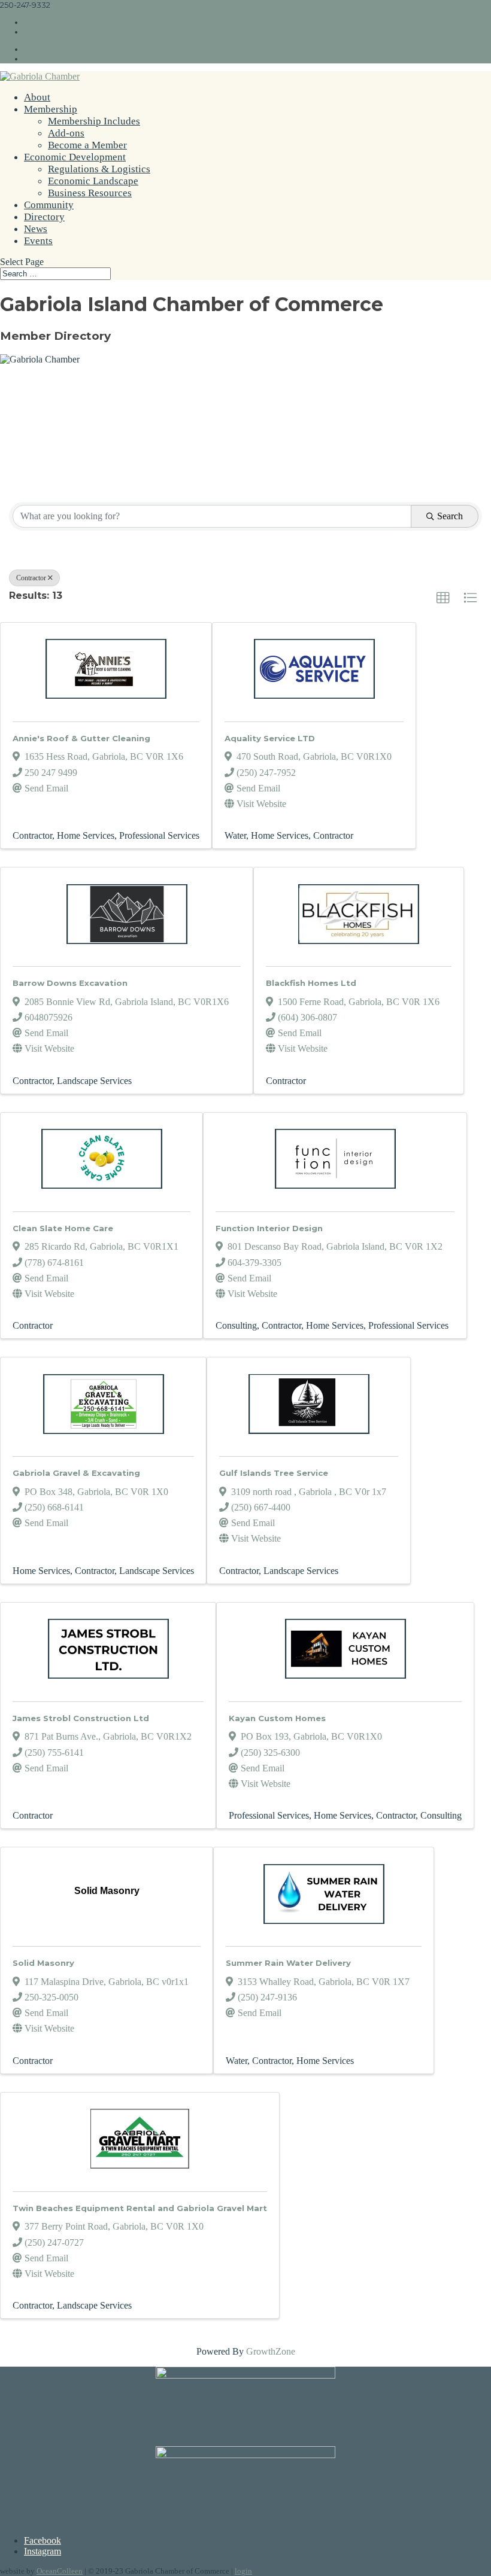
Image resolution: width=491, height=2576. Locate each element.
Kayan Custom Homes (277, 1718)
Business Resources (90, 193)
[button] (443, 598)
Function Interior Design (269, 1228)
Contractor (31, 578)
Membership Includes (94, 121)
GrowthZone (271, 2351)
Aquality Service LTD (270, 738)
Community (49, 205)
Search (450, 516)
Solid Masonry (43, 1963)
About (37, 97)
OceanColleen (60, 2571)
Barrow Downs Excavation (70, 983)
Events (38, 241)
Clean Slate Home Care (63, 1228)
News (36, 229)
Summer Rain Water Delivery (288, 1963)
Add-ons (66, 133)
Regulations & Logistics (99, 169)
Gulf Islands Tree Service (274, 1473)
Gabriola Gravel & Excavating (76, 1473)
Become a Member (87, 145)
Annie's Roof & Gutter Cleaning (81, 738)
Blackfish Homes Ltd (311, 983)
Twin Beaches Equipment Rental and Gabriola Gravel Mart (140, 2208)
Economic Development (75, 157)
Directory (44, 217)
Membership (51, 109)
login (243, 2571)
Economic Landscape (93, 181)
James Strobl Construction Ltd (81, 1718)
